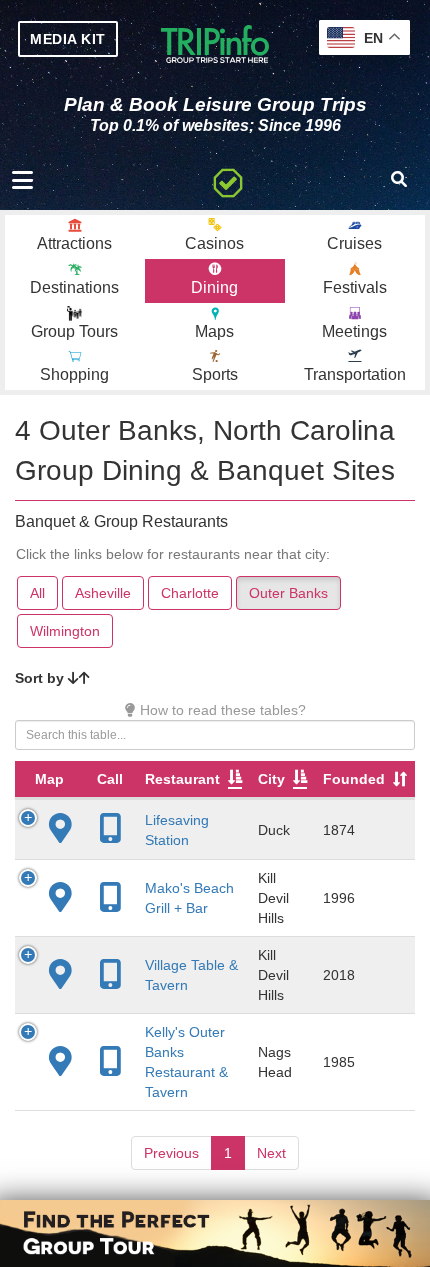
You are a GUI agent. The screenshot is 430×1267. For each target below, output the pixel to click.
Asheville (103, 593)
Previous (171, 1153)
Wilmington (65, 631)
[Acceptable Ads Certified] (228, 180)
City (271, 779)
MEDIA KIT (68, 39)
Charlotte (190, 593)
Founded (354, 779)
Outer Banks (288, 593)
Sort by (41, 678)
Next (271, 1153)
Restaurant (182, 779)
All (37, 593)
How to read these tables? (221, 710)
